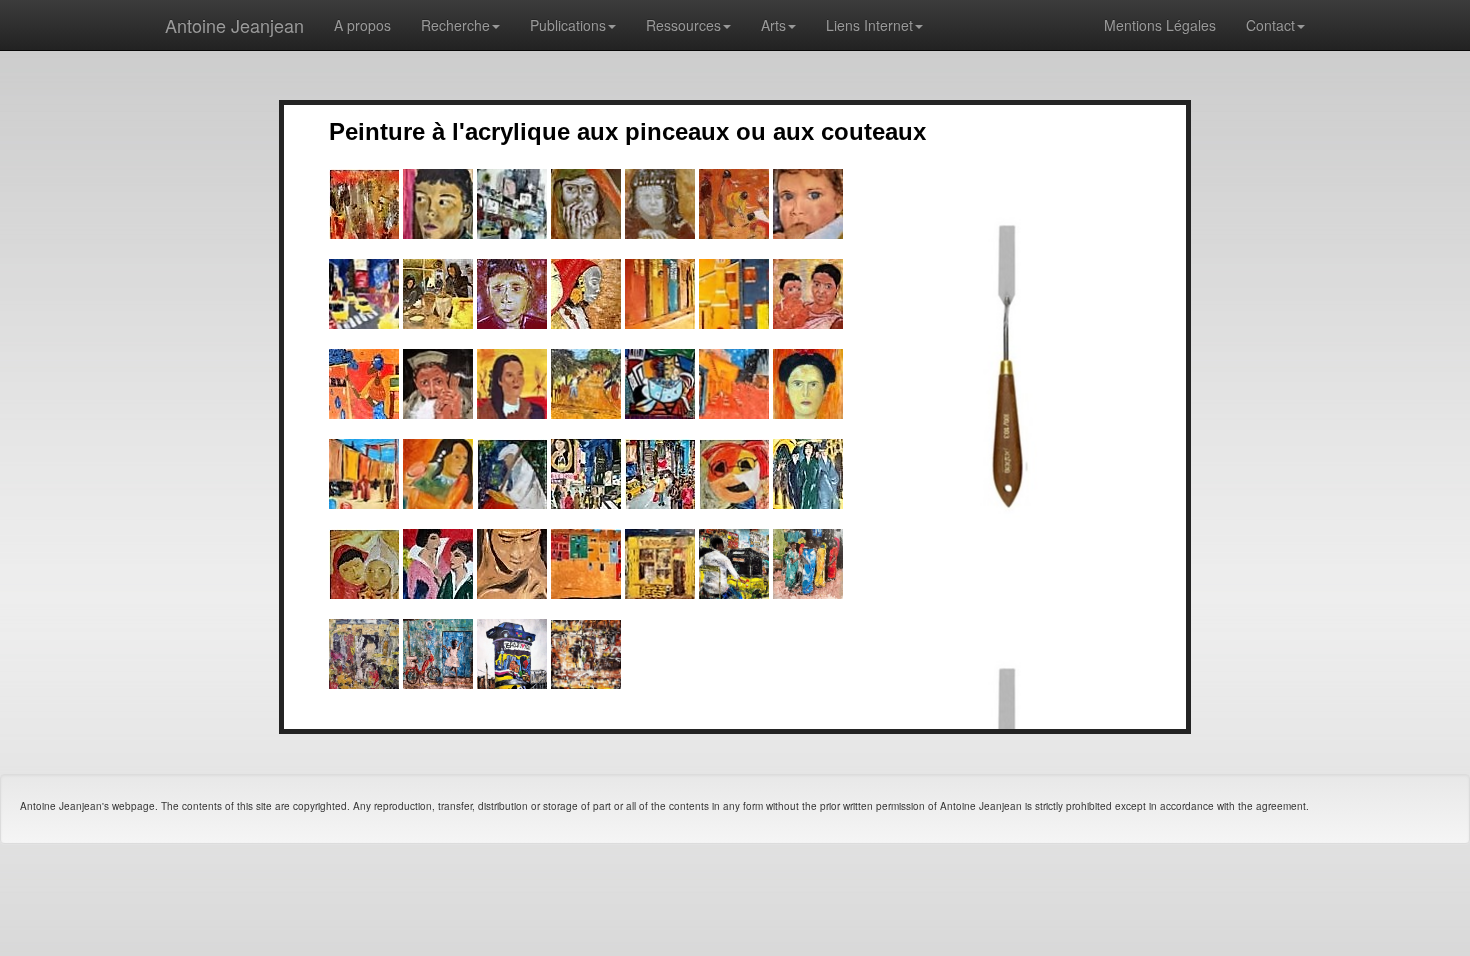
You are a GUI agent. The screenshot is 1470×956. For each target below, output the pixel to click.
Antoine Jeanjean (234, 25)
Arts (773, 25)
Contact (1270, 25)
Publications (568, 25)
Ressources (683, 25)
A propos (362, 25)
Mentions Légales (1160, 25)
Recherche (455, 25)
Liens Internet (869, 25)
